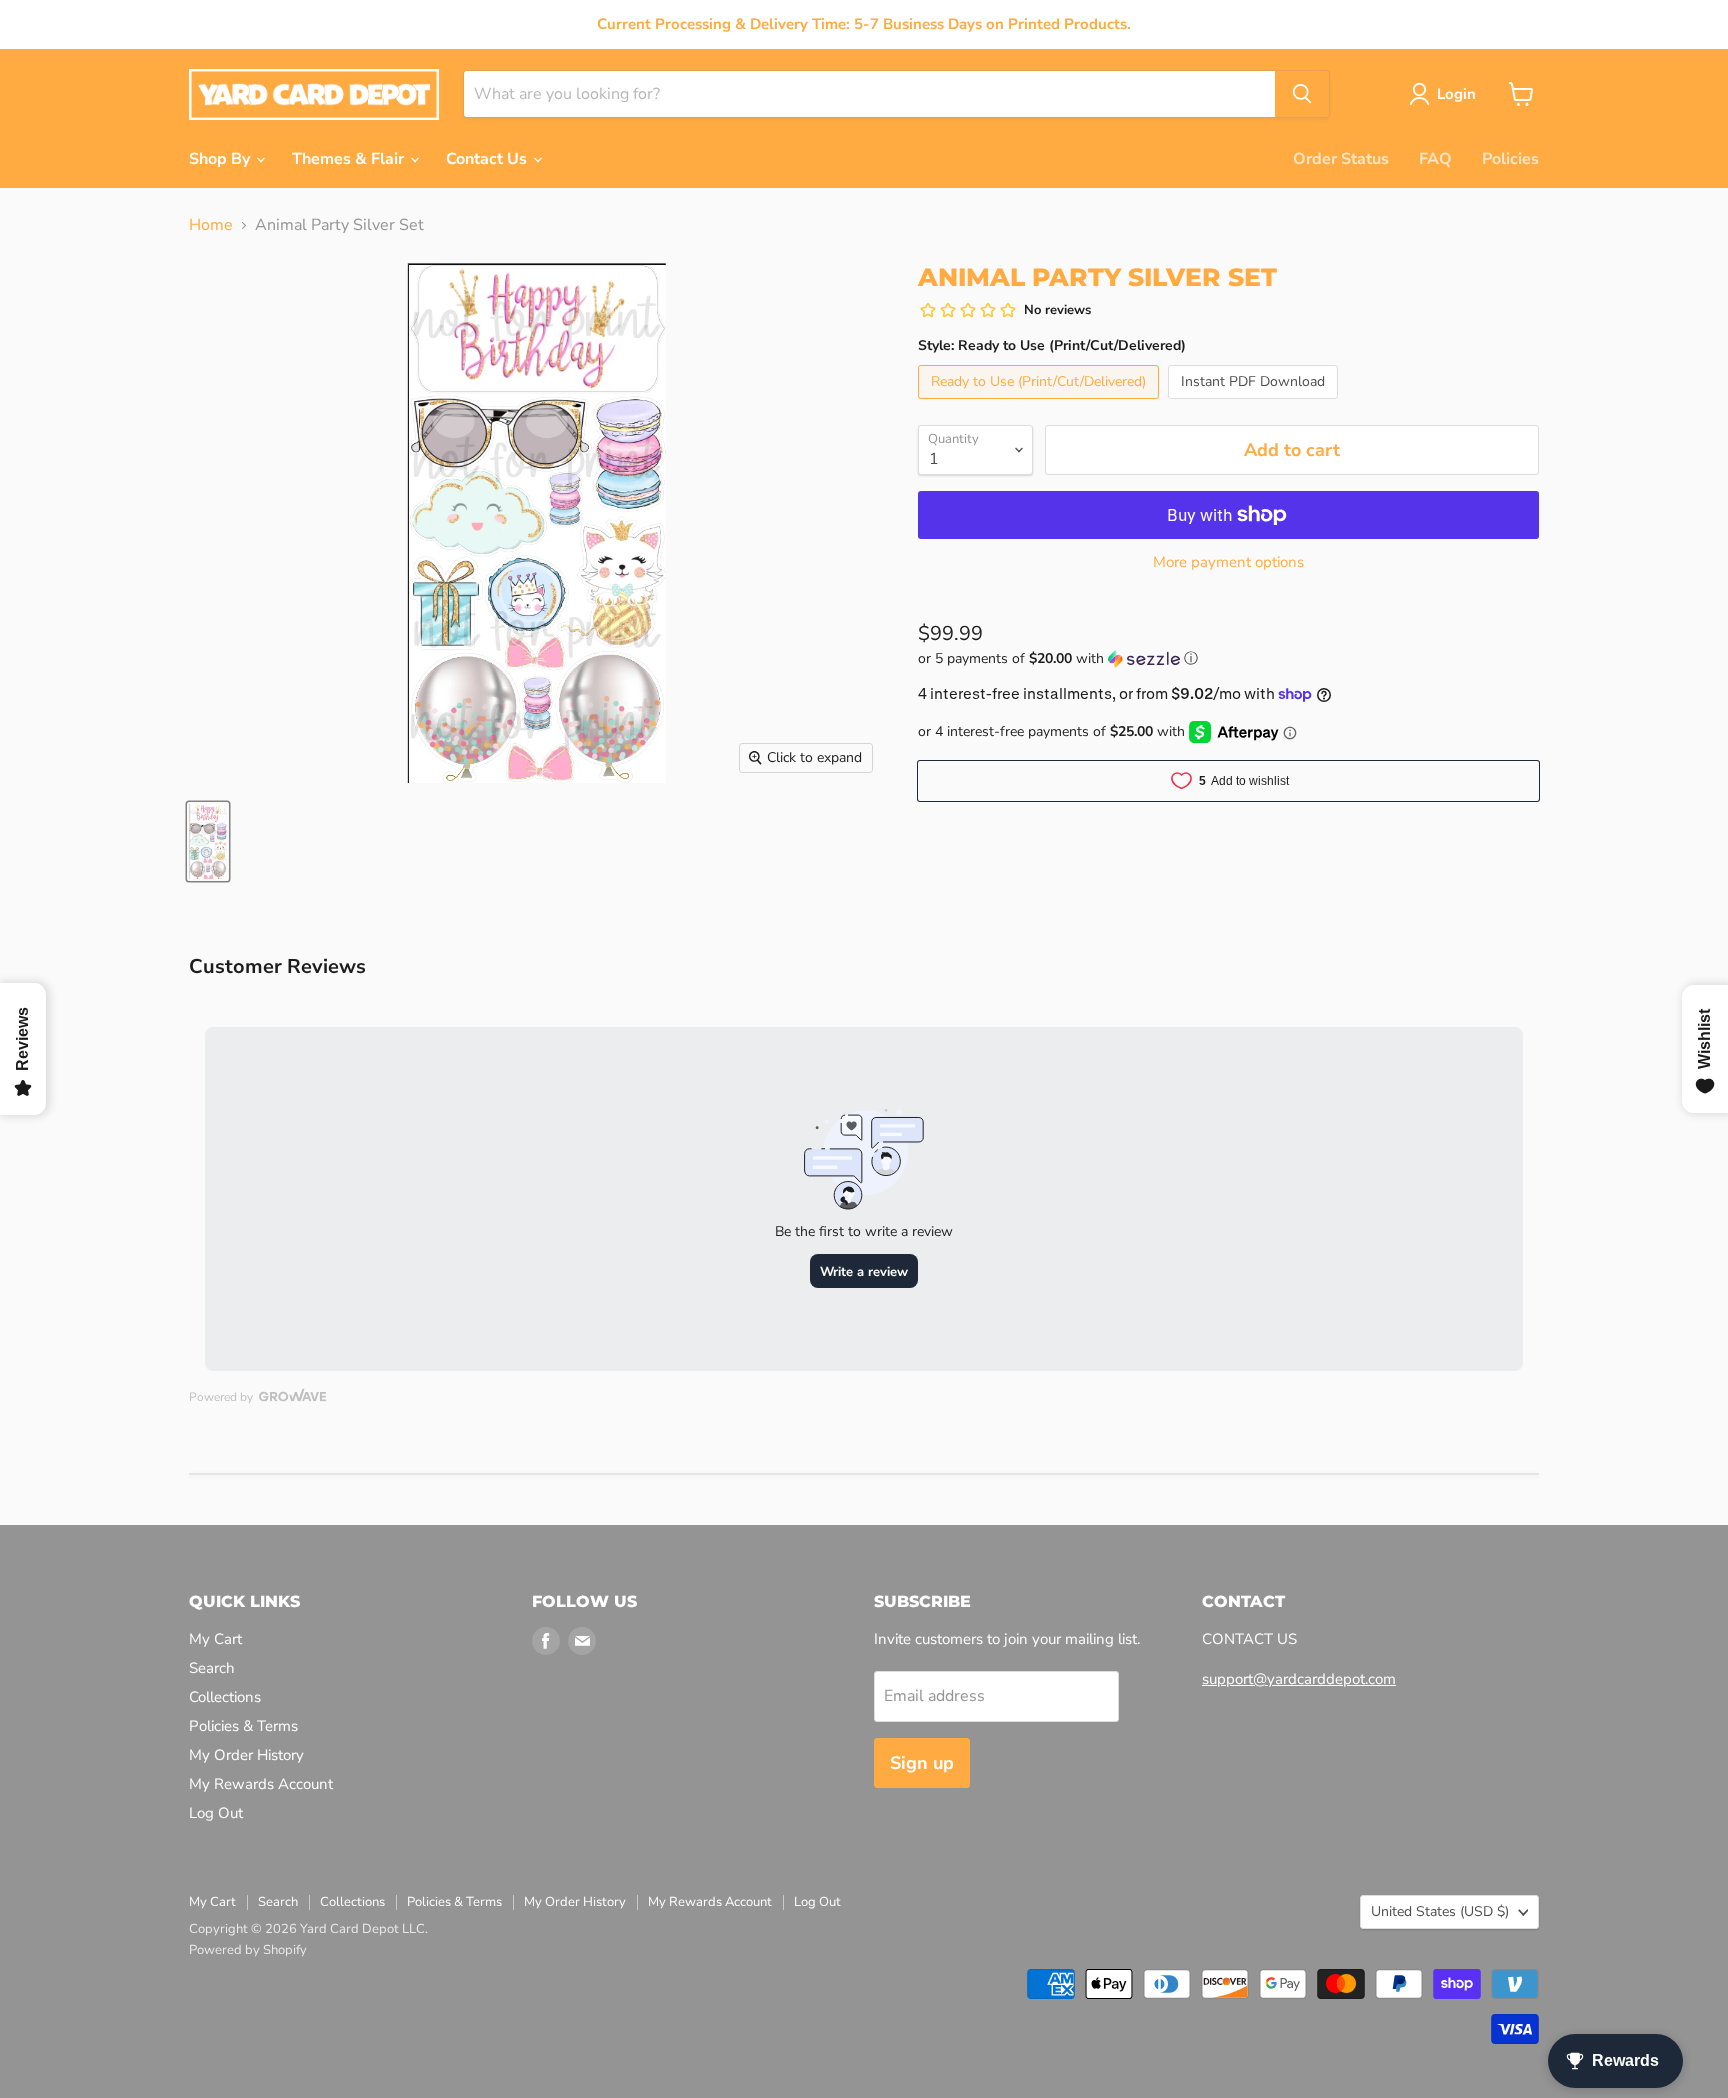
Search (212, 1668)
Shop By (221, 159)
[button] (1228, 658)
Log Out (216, 1813)
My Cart (215, 1639)
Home (211, 225)
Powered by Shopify (248, 1950)
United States (1440, 1911)
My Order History (246, 1755)
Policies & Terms (243, 1726)
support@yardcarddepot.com (1299, 1679)
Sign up (922, 1763)
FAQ (1435, 159)
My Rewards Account (261, 1784)
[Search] (1302, 94)
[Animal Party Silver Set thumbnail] (208, 841)
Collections (225, 1697)
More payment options (1228, 562)
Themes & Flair (350, 159)
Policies (1510, 159)
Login (1456, 94)
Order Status (1341, 159)
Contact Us (488, 159)
